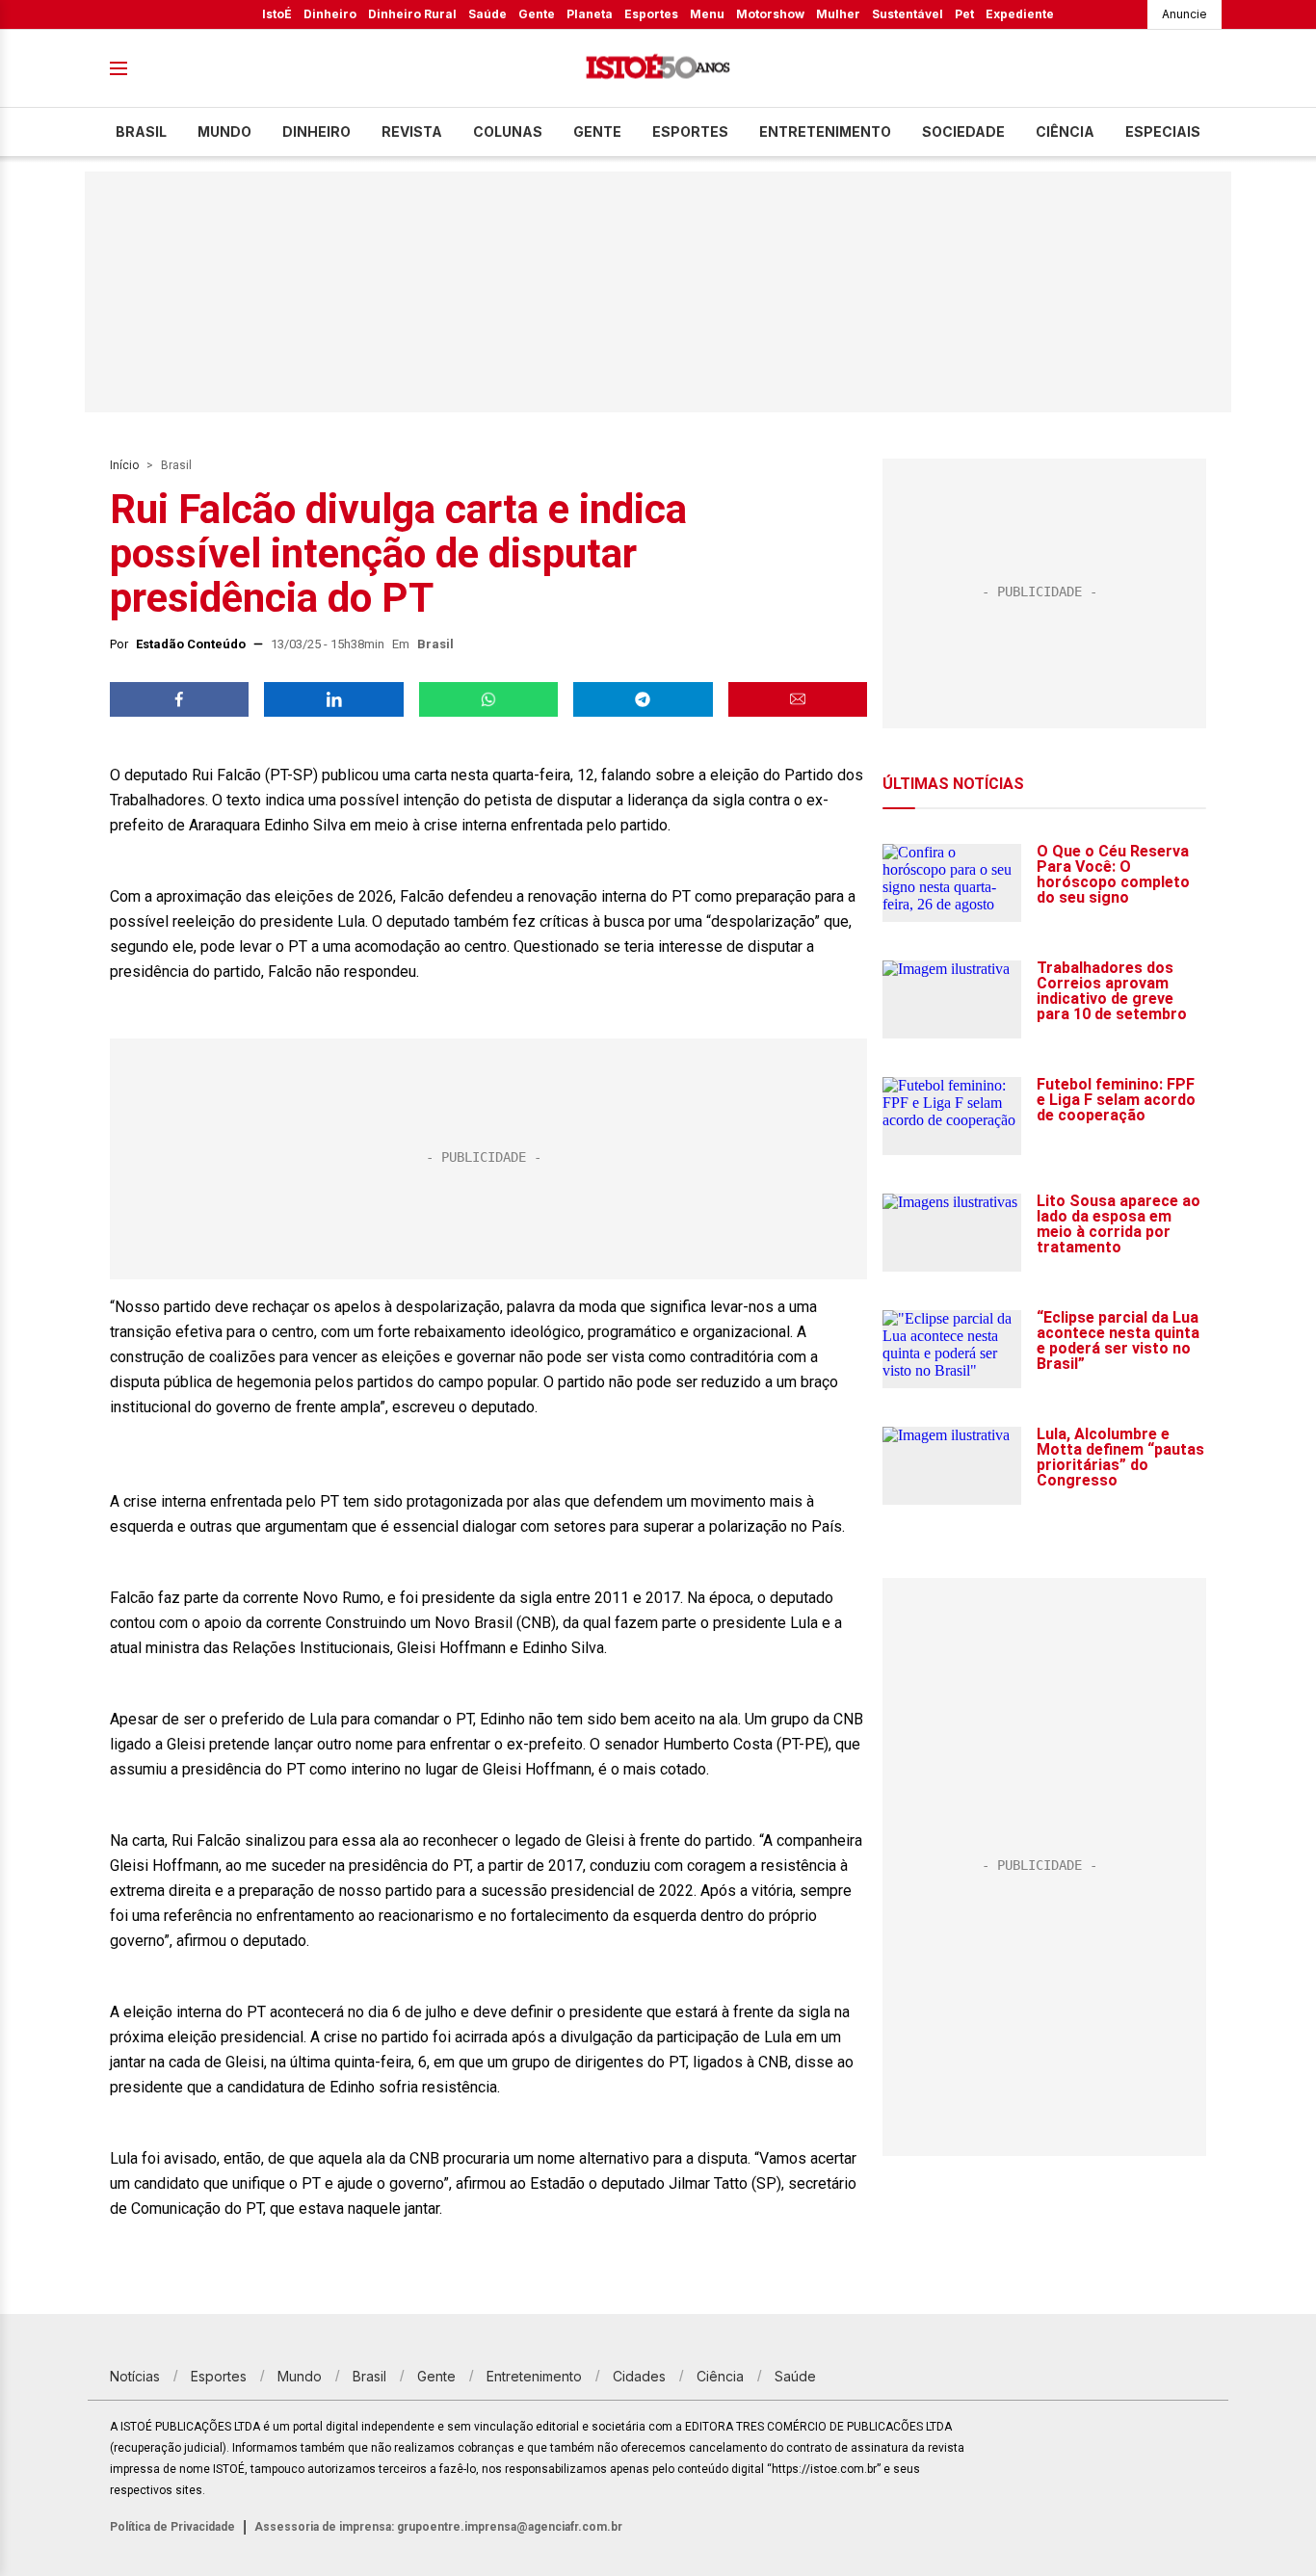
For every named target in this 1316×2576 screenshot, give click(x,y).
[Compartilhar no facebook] (179, 699)
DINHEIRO (316, 131)
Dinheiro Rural (412, 14)
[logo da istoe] (658, 69)
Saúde (487, 14)
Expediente (1020, 14)
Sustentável (908, 14)
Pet (964, 14)
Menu (707, 14)
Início (124, 465)
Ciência (1065, 131)
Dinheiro (330, 14)
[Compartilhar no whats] (488, 699)
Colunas (508, 131)
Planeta (590, 14)
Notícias (135, 2376)
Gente (537, 14)
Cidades (639, 2376)
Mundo (224, 131)
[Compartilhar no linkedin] (333, 699)
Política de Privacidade (172, 2527)
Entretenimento (825, 131)
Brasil (141, 131)
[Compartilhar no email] (798, 699)
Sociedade (963, 131)
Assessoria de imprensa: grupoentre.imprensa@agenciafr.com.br (438, 2527)
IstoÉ (277, 14)
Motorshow (770, 14)
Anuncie (1184, 14)
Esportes (651, 14)
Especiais (1163, 131)
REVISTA (412, 131)
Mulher (838, 14)
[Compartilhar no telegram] (643, 699)
